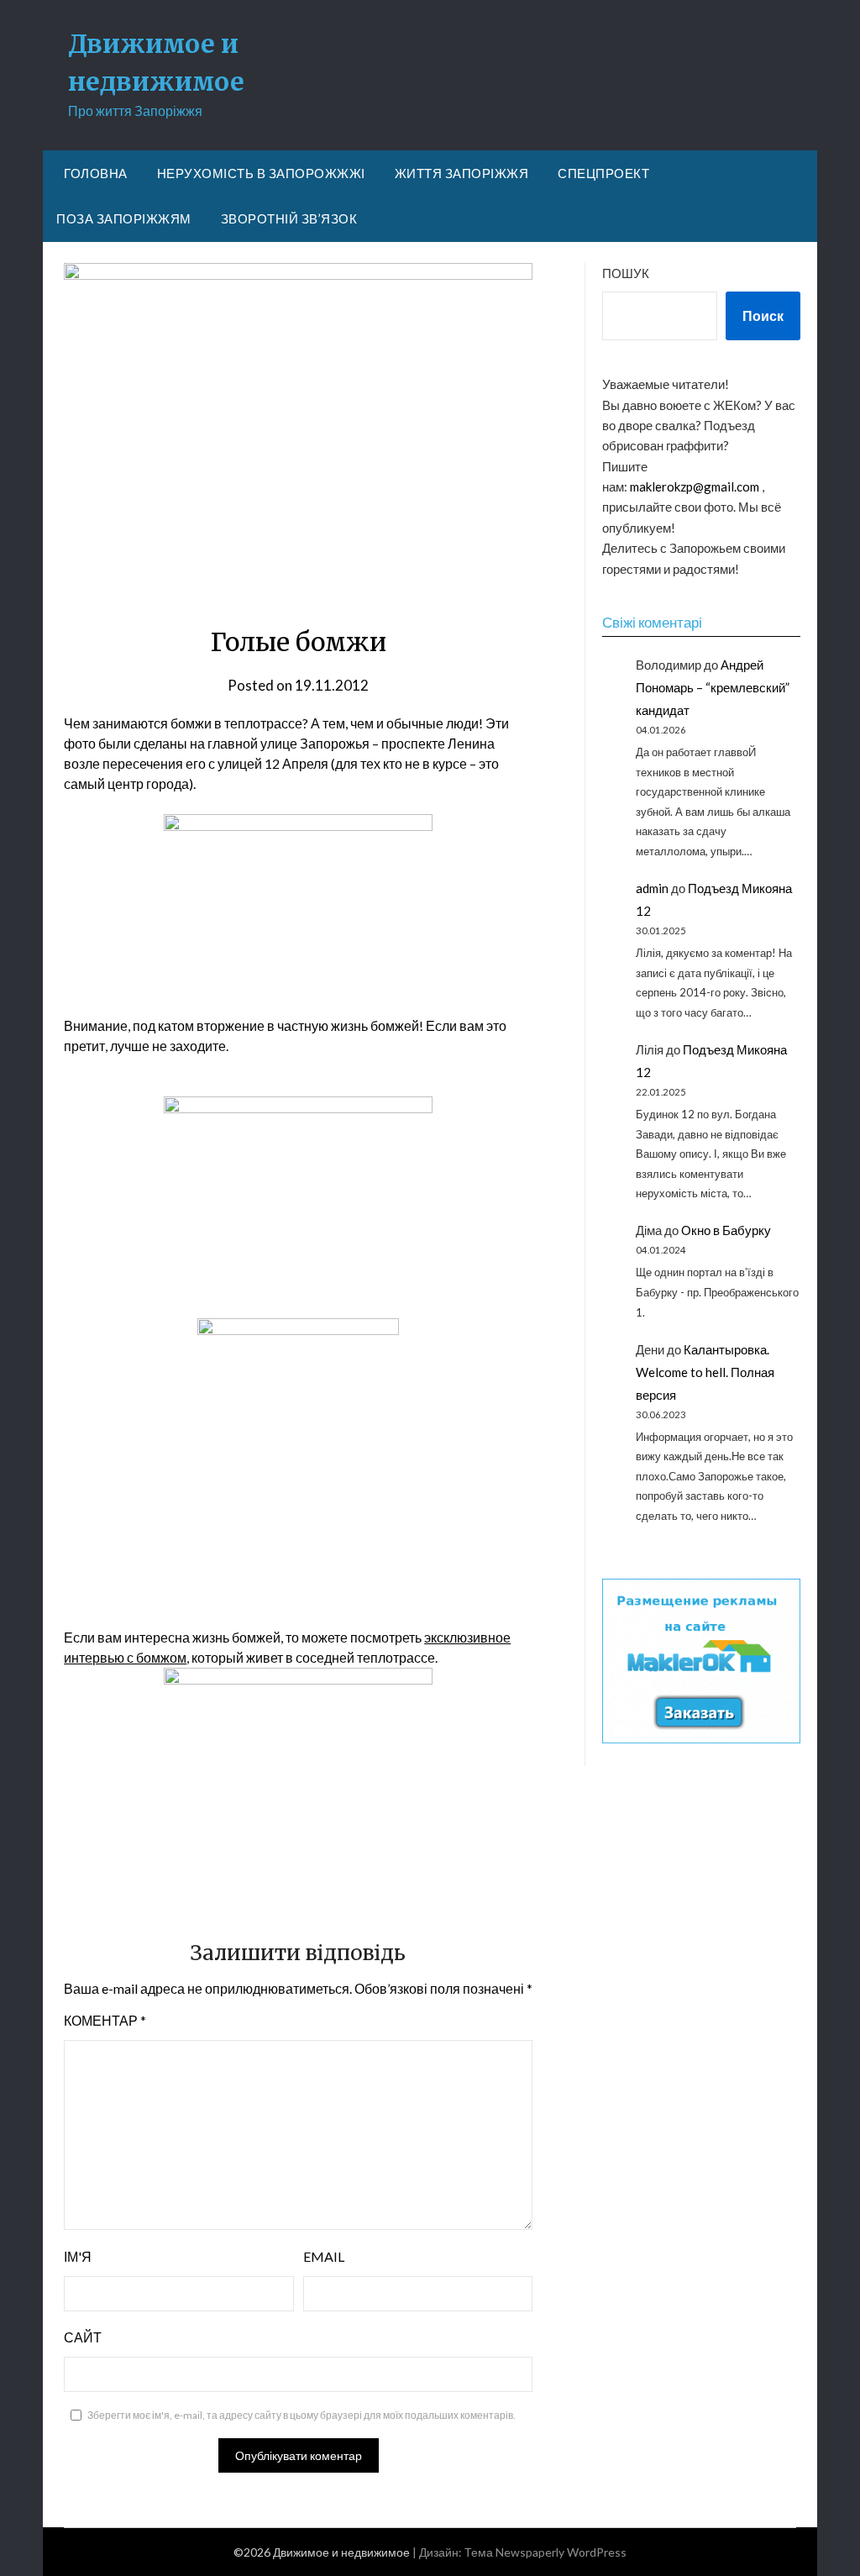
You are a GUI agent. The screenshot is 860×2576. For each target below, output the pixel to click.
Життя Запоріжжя (462, 173)
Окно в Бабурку (726, 1230)
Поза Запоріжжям (124, 218)
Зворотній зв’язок (289, 218)
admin (652, 888)
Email (324, 2256)
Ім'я (78, 2256)
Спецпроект (603, 173)
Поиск (763, 315)
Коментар (105, 2020)
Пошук (626, 273)
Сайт (83, 2337)
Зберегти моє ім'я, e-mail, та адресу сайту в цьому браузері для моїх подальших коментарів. (302, 2415)
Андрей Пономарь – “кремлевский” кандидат (713, 687)
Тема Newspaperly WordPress (545, 2552)
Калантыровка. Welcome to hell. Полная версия (705, 1372)
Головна (96, 173)
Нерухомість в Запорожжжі (261, 173)
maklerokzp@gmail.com (695, 486)
